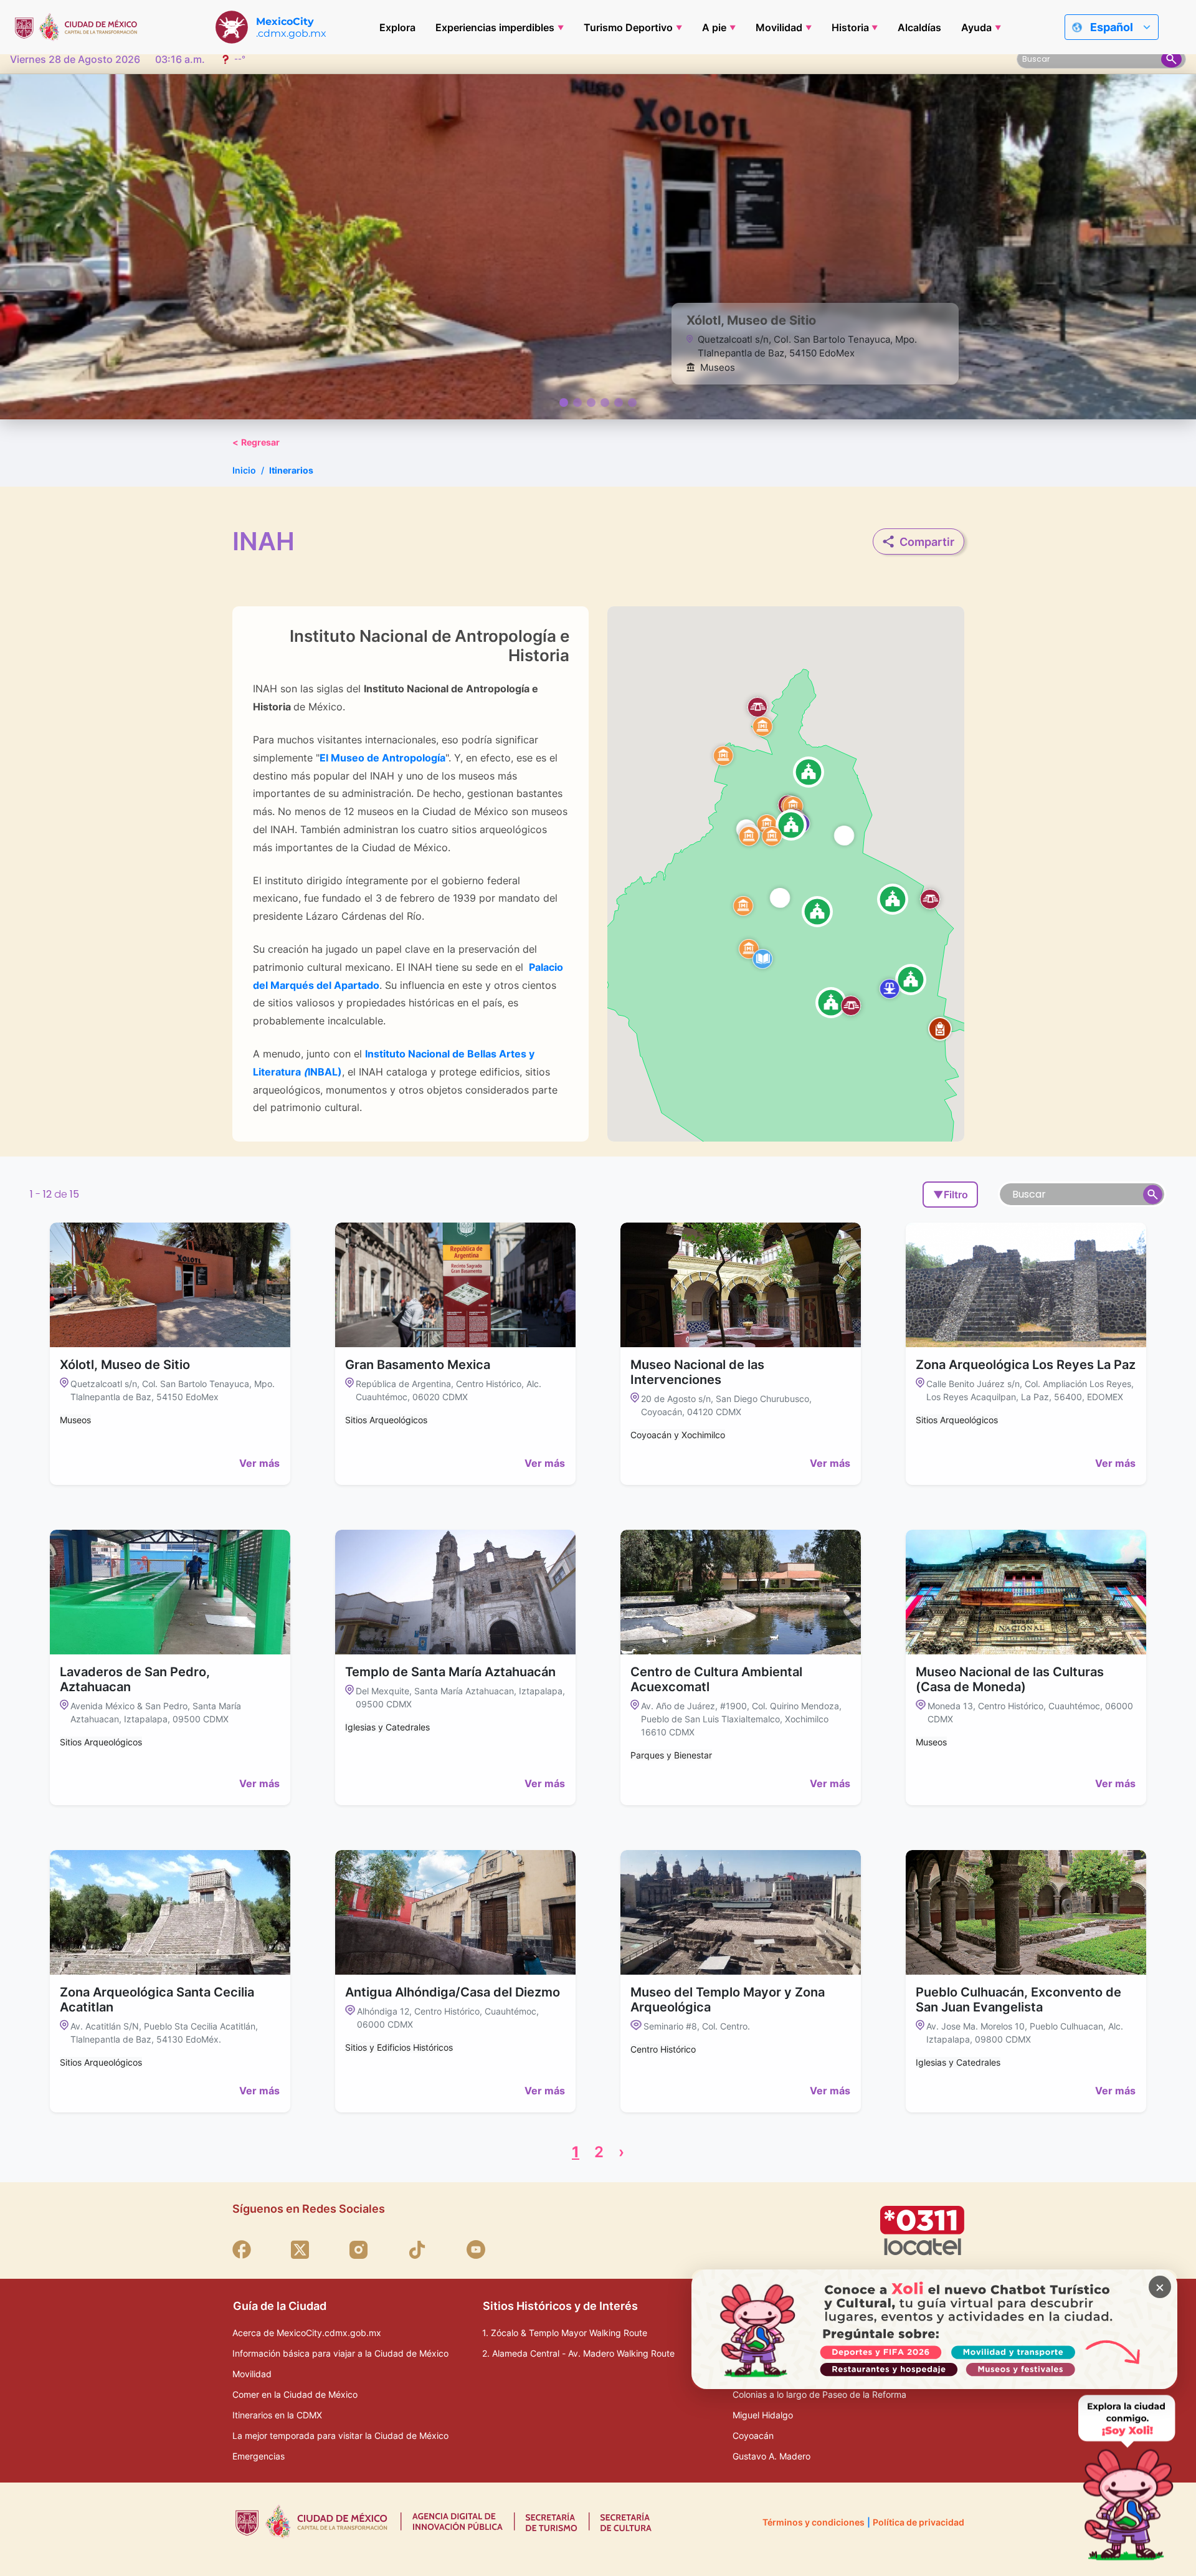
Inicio (244, 470)
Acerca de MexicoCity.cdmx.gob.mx (307, 2333)
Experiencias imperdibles (495, 27)
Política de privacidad (918, 2522)
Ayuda (976, 27)
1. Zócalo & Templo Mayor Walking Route (565, 2333)
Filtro (951, 1195)
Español (1112, 27)
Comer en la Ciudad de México (295, 2394)
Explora (397, 27)
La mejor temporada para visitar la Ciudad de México (340, 2435)
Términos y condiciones (814, 2522)
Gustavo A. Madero (771, 2456)
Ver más (259, 1463)
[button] (762, 726)
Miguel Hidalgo (763, 2415)
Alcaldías (919, 27)
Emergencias (259, 2456)
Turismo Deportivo (628, 27)
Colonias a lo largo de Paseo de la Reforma (819, 2394)
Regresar (256, 442)
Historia (850, 27)
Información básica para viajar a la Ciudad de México (340, 2353)
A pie (714, 27)
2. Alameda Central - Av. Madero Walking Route (578, 2353)
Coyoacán (753, 2435)
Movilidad (779, 27)
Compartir (927, 542)
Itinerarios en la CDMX (277, 2415)
